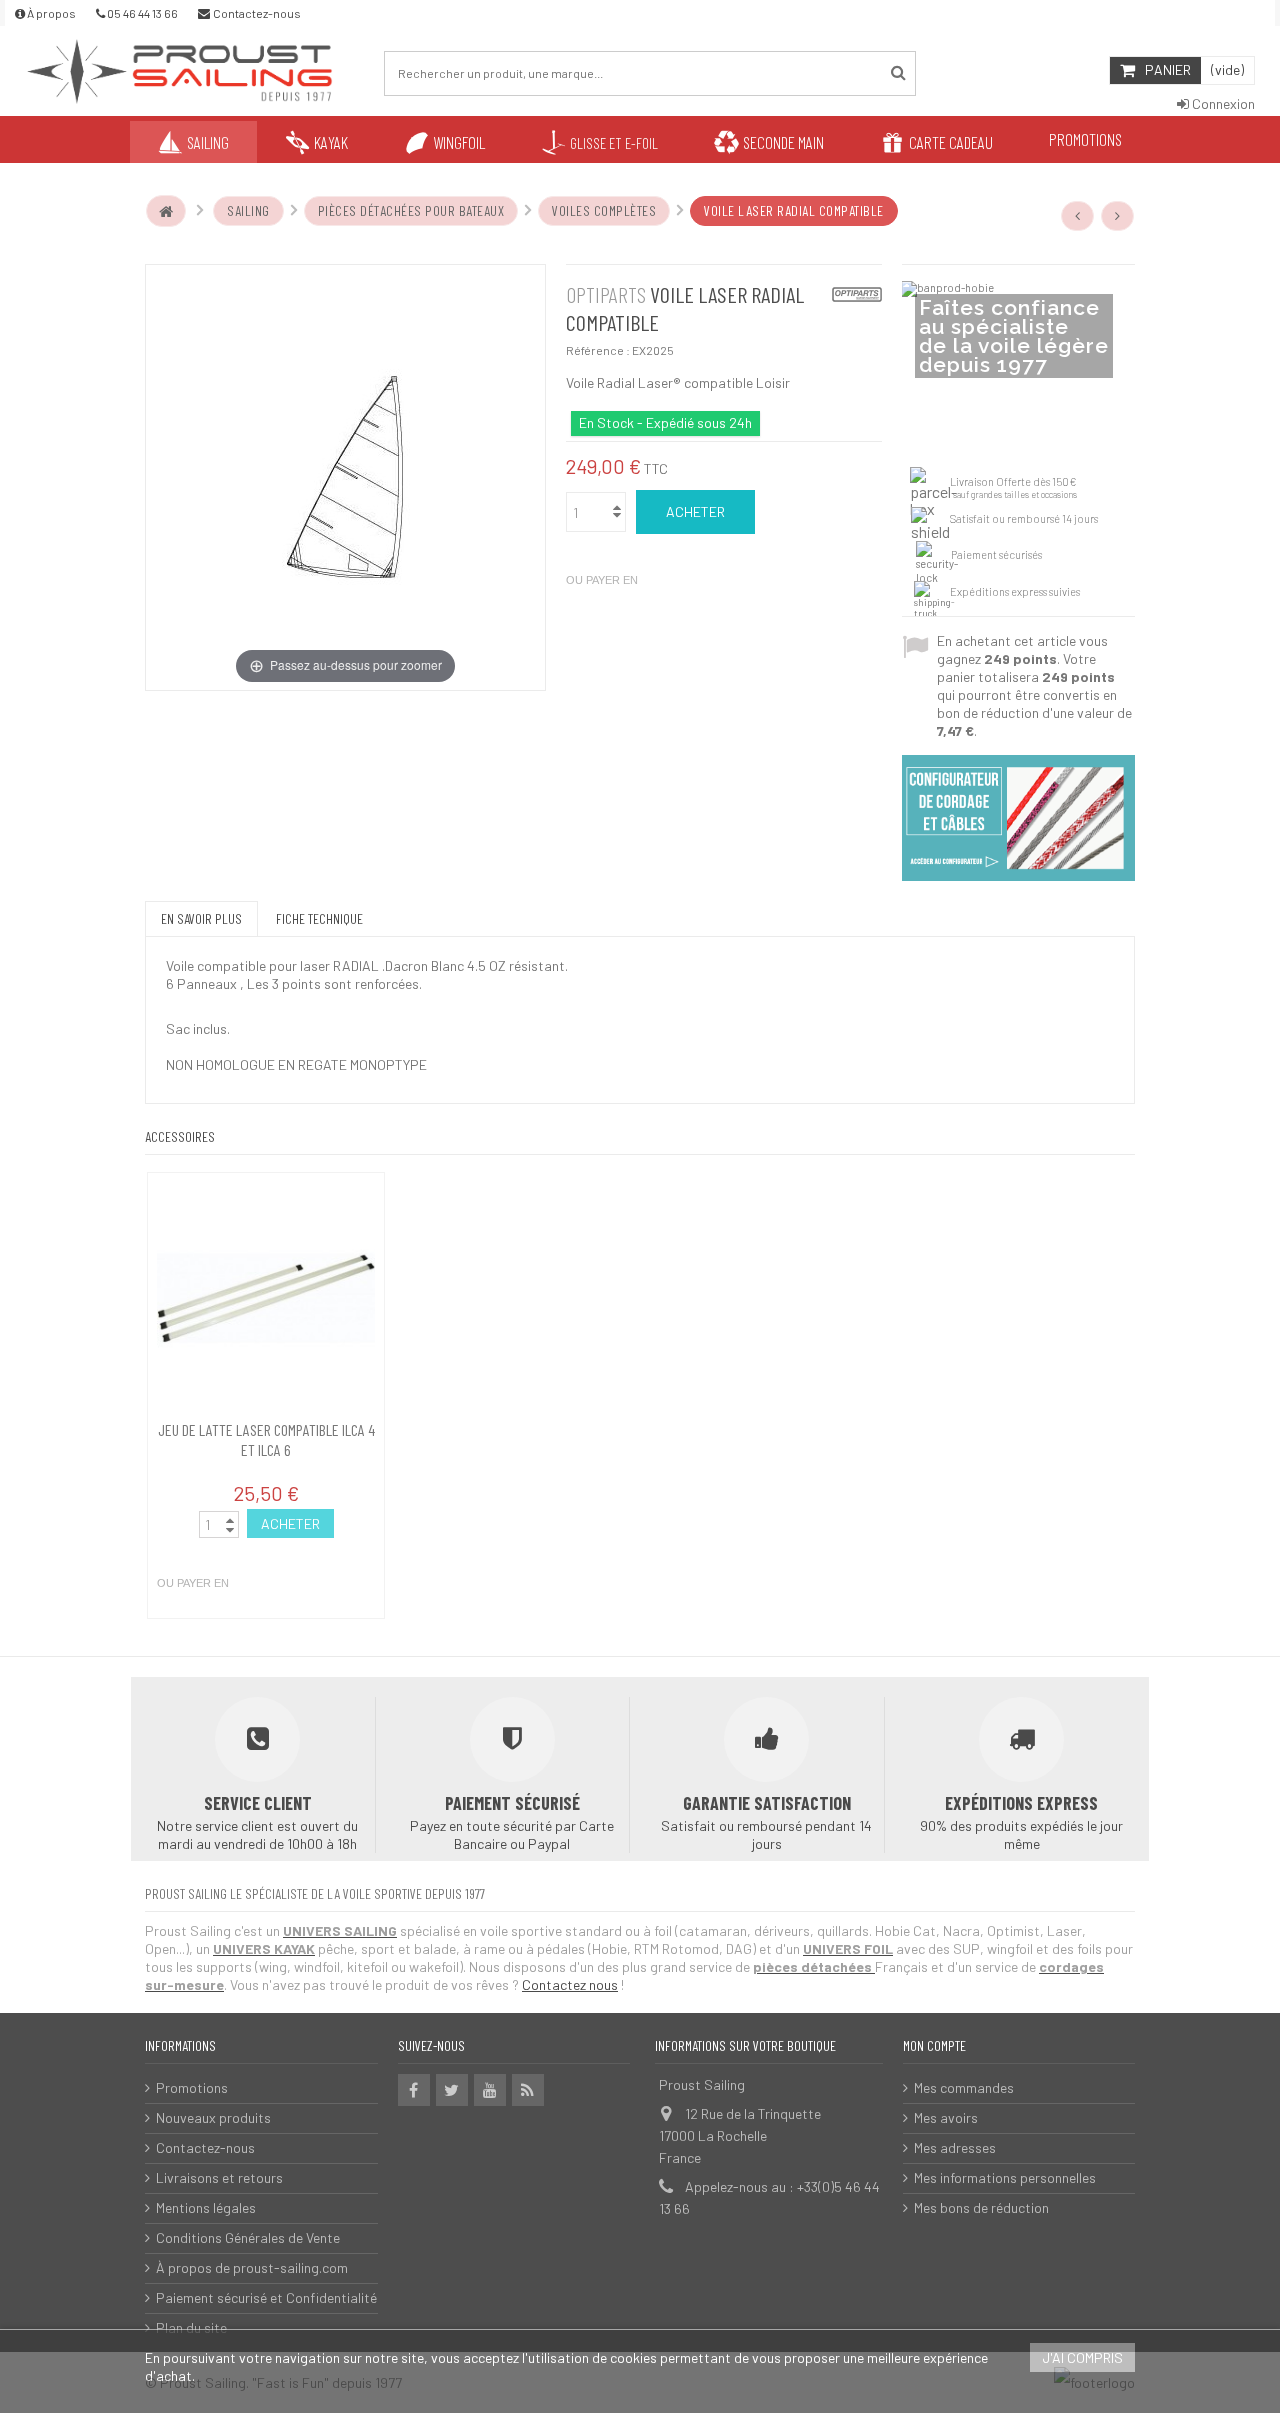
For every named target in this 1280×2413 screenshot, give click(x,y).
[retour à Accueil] (166, 211)
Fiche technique (319, 918)
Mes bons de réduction (981, 2207)
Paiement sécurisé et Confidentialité (266, 2297)
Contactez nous (570, 1984)
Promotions (192, 2087)
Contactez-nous (205, 2147)
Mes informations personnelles (1005, 2177)
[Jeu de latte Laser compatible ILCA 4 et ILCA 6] (266, 1298)
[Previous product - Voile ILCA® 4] (1078, 216)
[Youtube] (490, 2090)
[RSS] (528, 2090)
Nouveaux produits (213, 2117)
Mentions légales (206, 2207)
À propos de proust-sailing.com (252, 2267)
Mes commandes (964, 2087)
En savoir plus (201, 918)
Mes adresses (955, 2147)
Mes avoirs (946, 2117)
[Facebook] (414, 2090)
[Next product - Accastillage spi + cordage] (1118, 216)
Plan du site (191, 2327)
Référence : (598, 350)
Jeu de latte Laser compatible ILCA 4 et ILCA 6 (266, 1439)
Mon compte (934, 2045)
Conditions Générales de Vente (248, 2237)
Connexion (1222, 103)
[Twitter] (452, 2090)
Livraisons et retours (219, 2177)
